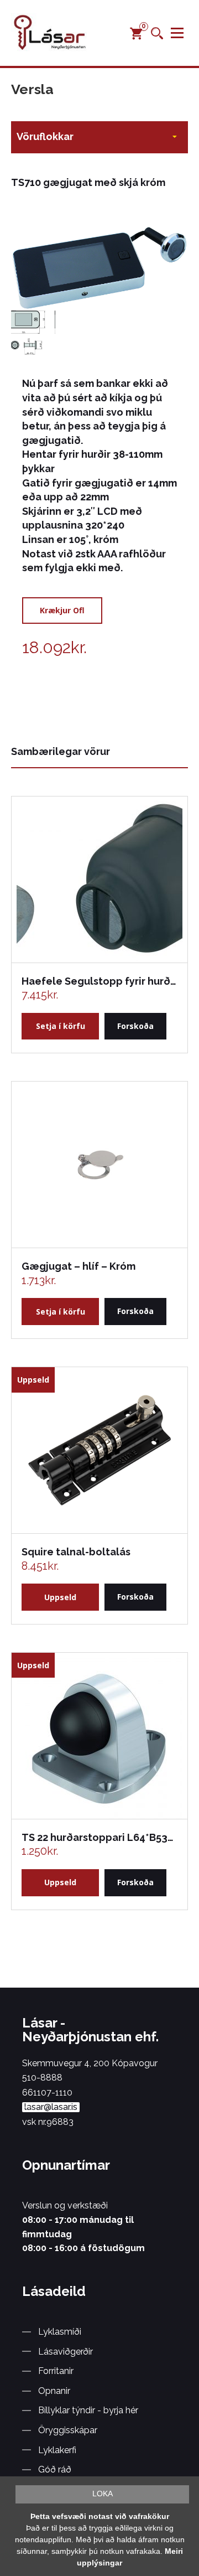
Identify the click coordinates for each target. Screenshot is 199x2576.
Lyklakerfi (57, 2450)
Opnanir (54, 2391)
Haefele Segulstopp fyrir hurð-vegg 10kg (99, 981)
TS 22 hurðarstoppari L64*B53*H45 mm (99, 1837)
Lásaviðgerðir (66, 2352)
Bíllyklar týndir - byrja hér (88, 2410)
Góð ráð (55, 2469)
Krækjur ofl (62, 610)
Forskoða (135, 1026)
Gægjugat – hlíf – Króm (78, 1266)
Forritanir (56, 2371)
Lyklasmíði (60, 2332)
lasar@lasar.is (51, 2107)
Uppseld (60, 1597)
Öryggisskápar (68, 2430)
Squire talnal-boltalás (76, 1552)
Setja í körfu (61, 1026)
